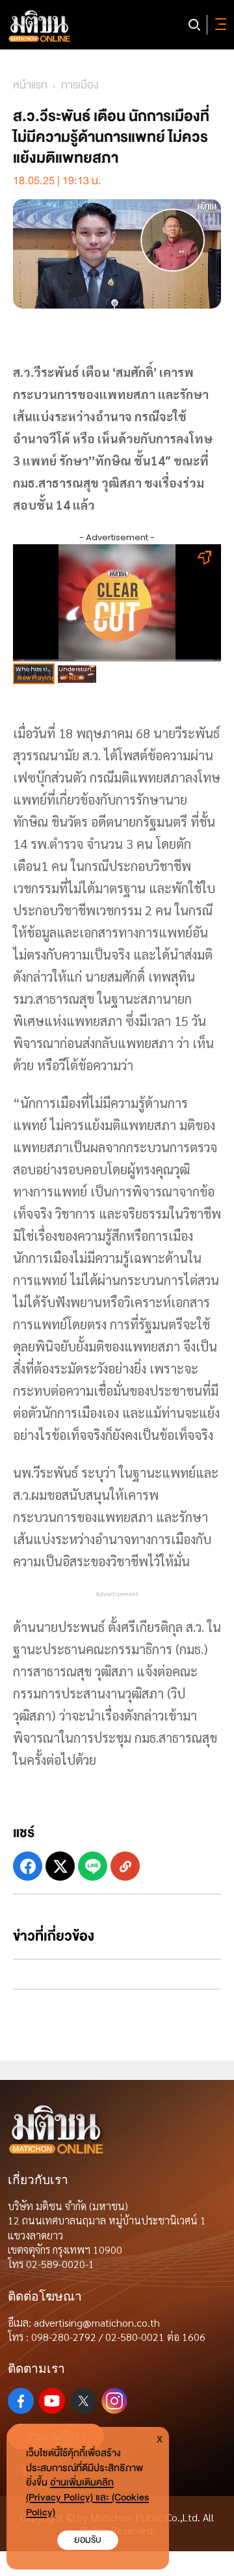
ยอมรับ (88, 2540)
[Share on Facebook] (28, 1866)
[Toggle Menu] (218, 25)
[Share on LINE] (93, 1866)
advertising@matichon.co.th (97, 2322)
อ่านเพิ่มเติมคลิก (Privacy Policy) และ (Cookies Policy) (87, 2498)
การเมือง (80, 85)
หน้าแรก (30, 85)
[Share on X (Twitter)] (60, 1866)
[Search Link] (194, 25)
